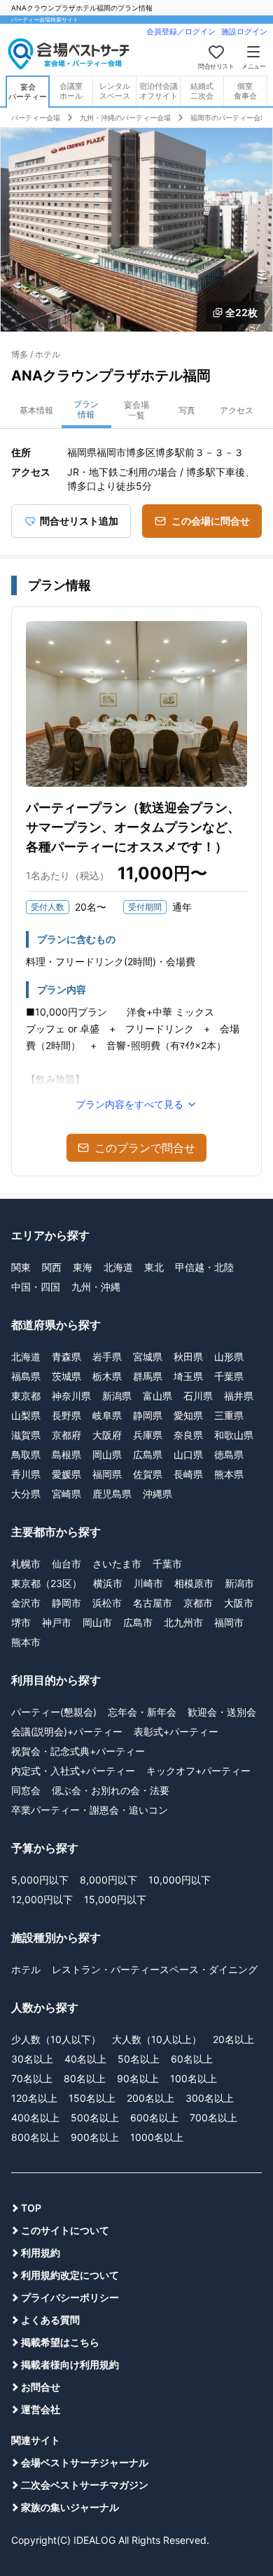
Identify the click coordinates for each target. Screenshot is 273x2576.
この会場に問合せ (211, 521)
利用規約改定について (70, 2275)
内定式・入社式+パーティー (73, 1771)
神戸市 (57, 1622)
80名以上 (85, 2078)
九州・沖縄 (96, 1287)
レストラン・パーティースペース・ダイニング (155, 1969)
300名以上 (210, 2098)
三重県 (229, 1415)
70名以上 (32, 2078)
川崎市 (148, 1583)
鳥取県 (26, 1454)
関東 (21, 1267)
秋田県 (188, 1357)
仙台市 (66, 1564)
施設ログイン (244, 31)
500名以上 (95, 2118)
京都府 (66, 1435)
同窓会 (26, 1790)
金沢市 (26, 1603)
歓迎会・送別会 (222, 1712)
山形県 (229, 1357)
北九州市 (183, 1622)
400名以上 (35, 2118)
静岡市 (66, 1603)
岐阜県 (107, 1415)
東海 (83, 1267)
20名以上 (233, 2039)
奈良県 (188, 1435)
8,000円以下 (108, 1880)
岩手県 (107, 1357)
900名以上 (95, 2137)
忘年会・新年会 (142, 1712)
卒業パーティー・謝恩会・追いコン (90, 1810)
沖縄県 (157, 1494)
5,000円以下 (40, 1880)
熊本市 (26, 1642)
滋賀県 (26, 1435)
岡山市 (97, 1622)
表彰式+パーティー (176, 1731)
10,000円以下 (180, 1880)
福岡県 (107, 1474)
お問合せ (41, 2387)
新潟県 (117, 1396)
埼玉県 (188, 1376)
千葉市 (167, 1564)
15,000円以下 (115, 1899)
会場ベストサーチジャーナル (85, 2462)
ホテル (26, 1969)
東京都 (26, 1396)
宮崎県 (66, 1494)
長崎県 (188, 1474)
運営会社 (41, 2409)
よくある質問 (50, 2320)
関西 (52, 1267)
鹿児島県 (112, 1494)
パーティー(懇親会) (54, 1712)
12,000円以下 (42, 1899)
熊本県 (229, 1474)
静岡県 (148, 1415)
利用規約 (41, 2253)
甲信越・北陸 (204, 1267)
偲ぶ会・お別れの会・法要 (111, 1790)
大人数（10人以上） (157, 2039)
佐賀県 (148, 1474)
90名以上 (138, 2078)
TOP (31, 2208)
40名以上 (85, 2059)
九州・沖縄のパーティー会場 (125, 118)
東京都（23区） (47, 1583)
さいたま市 (117, 1564)
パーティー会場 (36, 118)
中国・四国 (36, 1287)
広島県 (148, 1454)
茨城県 (66, 1376)
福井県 (239, 1396)
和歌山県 (234, 1435)
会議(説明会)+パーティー (67, 1731)
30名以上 (32, 2059)
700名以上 (213, 2118)
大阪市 (239, 1603)
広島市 (138, 1622)
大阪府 (107, 1435)
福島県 (26, 1376)
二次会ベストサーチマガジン (85, 2485)
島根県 (66, 1454)
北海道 (118, 1267)
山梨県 (26, 1415)
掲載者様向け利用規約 (70, 2364)
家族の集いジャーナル (70, 2507)
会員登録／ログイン (181, 31)
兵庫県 (148, 1435)
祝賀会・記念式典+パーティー (78, 1751)
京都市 (198, 1603)
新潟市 (239, 1583)
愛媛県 (66, 1474)
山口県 (188, 1454)
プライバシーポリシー (70, 2297)
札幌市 (26, 1564)
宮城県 (148, 1357)
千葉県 (229, 1376)
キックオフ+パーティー (198, 1771)
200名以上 (150, 2098)
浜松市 (107, 1603)
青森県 (66, 1357)
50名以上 (139, 2059)
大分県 (26, 1494)
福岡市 (229, 1622)
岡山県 (107, 1454)
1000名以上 (157, 2137)
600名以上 (154, 2118)
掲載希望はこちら (60, 2342)
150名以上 (92, 2098)
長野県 (66, 1415)
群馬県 (148, 1376)
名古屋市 (153, 1603)
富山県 (157, 1396)
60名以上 (192, 2059)
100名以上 (194, 2078)
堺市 (21, 1622)
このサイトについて (65, 2230)
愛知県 (188, 1415)
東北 (154, 1267)
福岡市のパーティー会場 (229, 118)
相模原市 (194, 1583)
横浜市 (108, 1583)
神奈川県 (71, 1396)
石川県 (198, 1396)
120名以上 (34, 2098)
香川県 (26, 1474)
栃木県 (107, 1376)
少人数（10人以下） (56, 2039)
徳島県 (229, 1454)
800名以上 (35, 2137)
